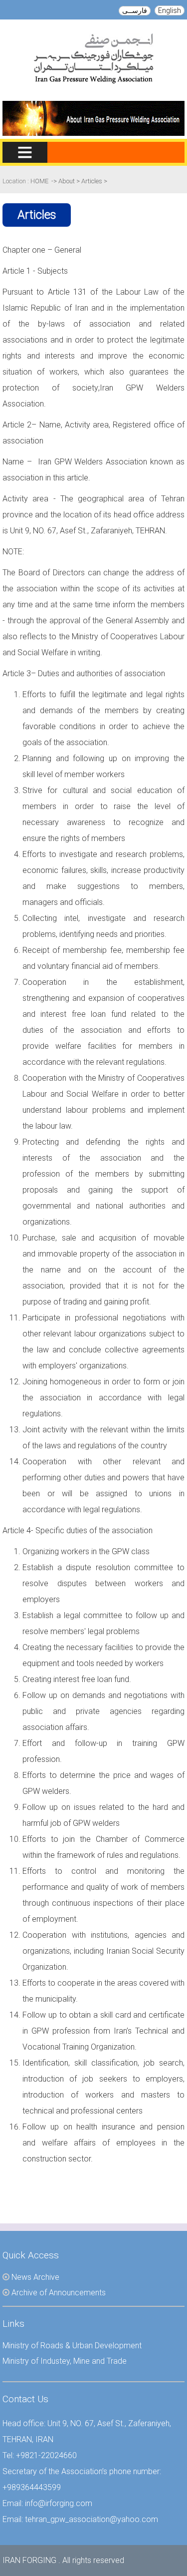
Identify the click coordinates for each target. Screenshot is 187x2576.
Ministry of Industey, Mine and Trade (65, 2361)
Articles (93, 181)
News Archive (35, 2277)
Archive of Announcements (59, 2293)
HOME (39, 181)
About (67, 181)
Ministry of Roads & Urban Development (72, 2346)
